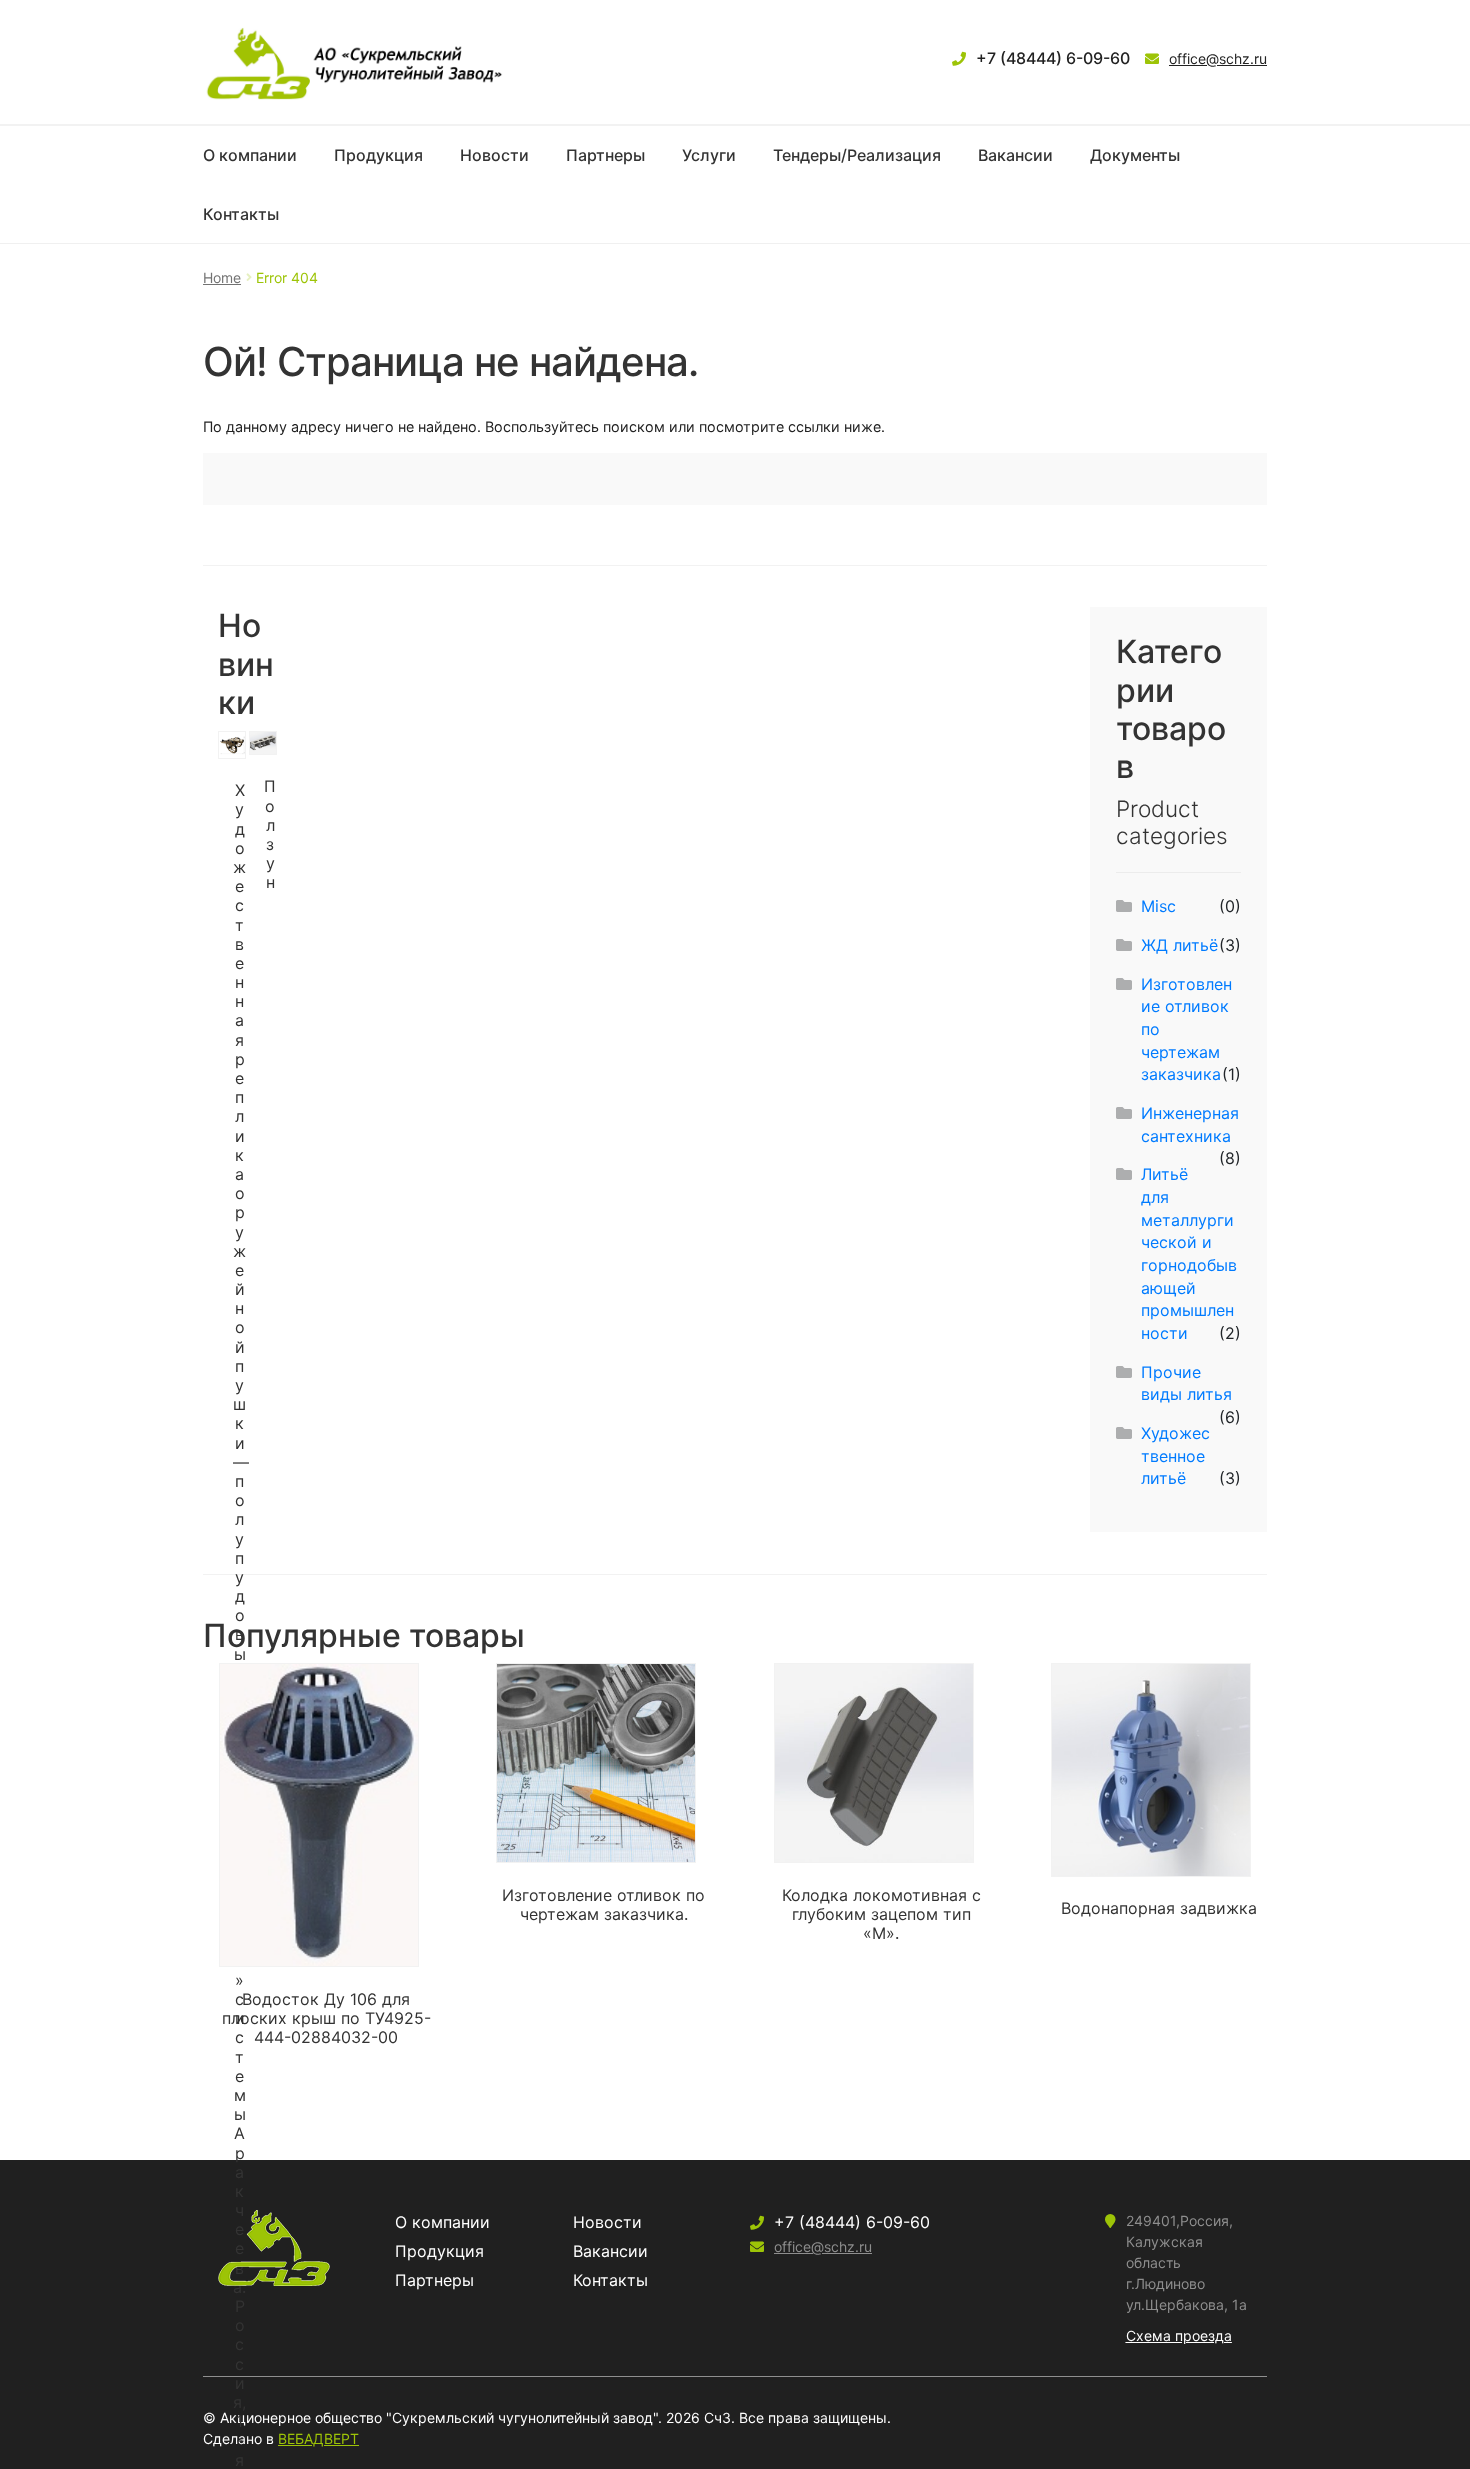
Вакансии (1015, 155)
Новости (494, 155)
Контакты (241, 214)
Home (222, 277)
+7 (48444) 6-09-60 (1053, 58)
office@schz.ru (1218, 58)
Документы (1135, 155)
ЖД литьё (1179, 945)
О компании (250, 155)
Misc (1158, 906)
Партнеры (605, 155)
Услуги (709, 155)
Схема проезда (1179, 2335)
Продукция (378, 155)
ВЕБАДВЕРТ (318, 2438)
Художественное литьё (1175, 1455)
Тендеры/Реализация (857, 155)
